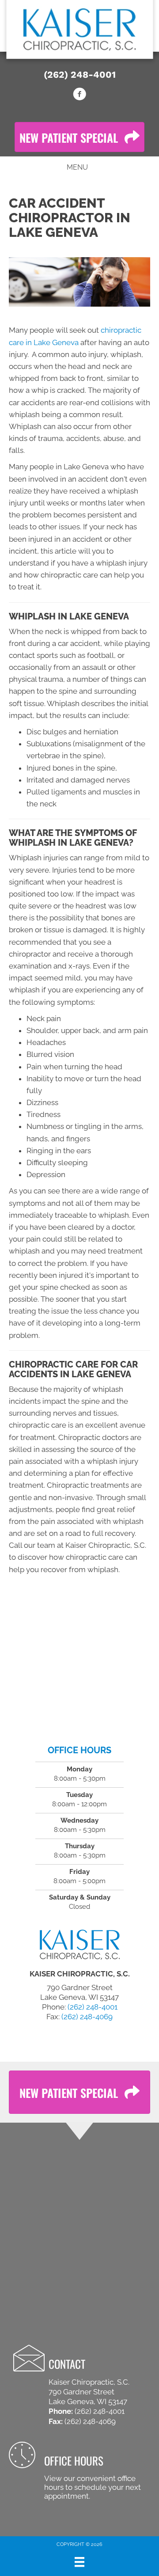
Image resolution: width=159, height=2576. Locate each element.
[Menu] (79, 2562)
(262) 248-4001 (80, 74)
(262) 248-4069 (87, 2017)
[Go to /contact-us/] (79, 2472)
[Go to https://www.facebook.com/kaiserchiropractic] (79, 95)
